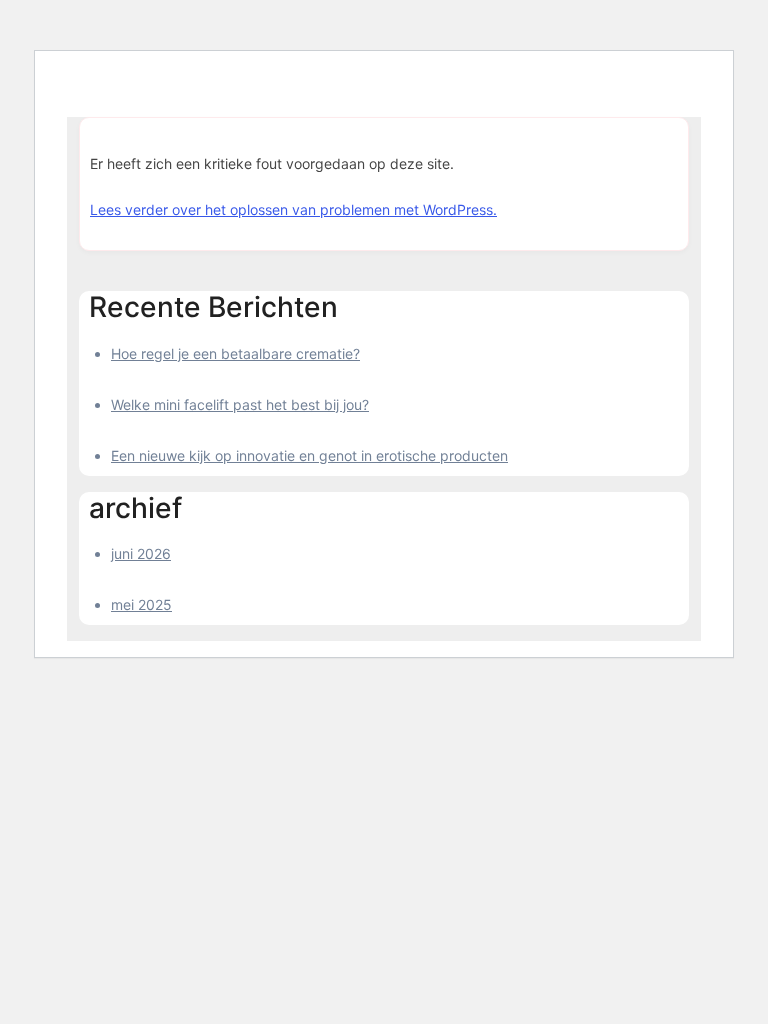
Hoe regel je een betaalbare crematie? (235, 353)
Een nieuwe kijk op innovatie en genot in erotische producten (309, 455)
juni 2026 (141, 553)
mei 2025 (141, 604)
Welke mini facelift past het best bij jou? (240, 404)
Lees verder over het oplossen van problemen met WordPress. (293, 209)
